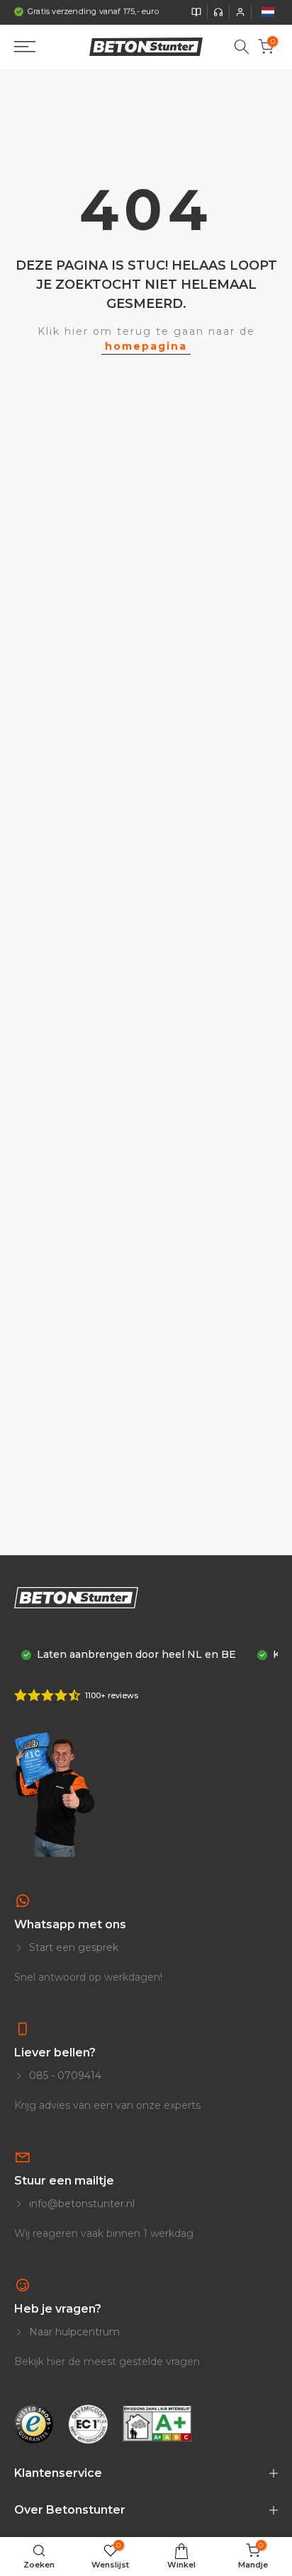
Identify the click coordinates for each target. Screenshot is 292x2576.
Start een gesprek (72, 1947)
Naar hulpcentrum (73, 2332)
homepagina (146, 346)
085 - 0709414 (64, 2076)
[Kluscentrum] (196, 12)
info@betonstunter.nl (80, 2204)
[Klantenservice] (218, 12)
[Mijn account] (240, 12)
